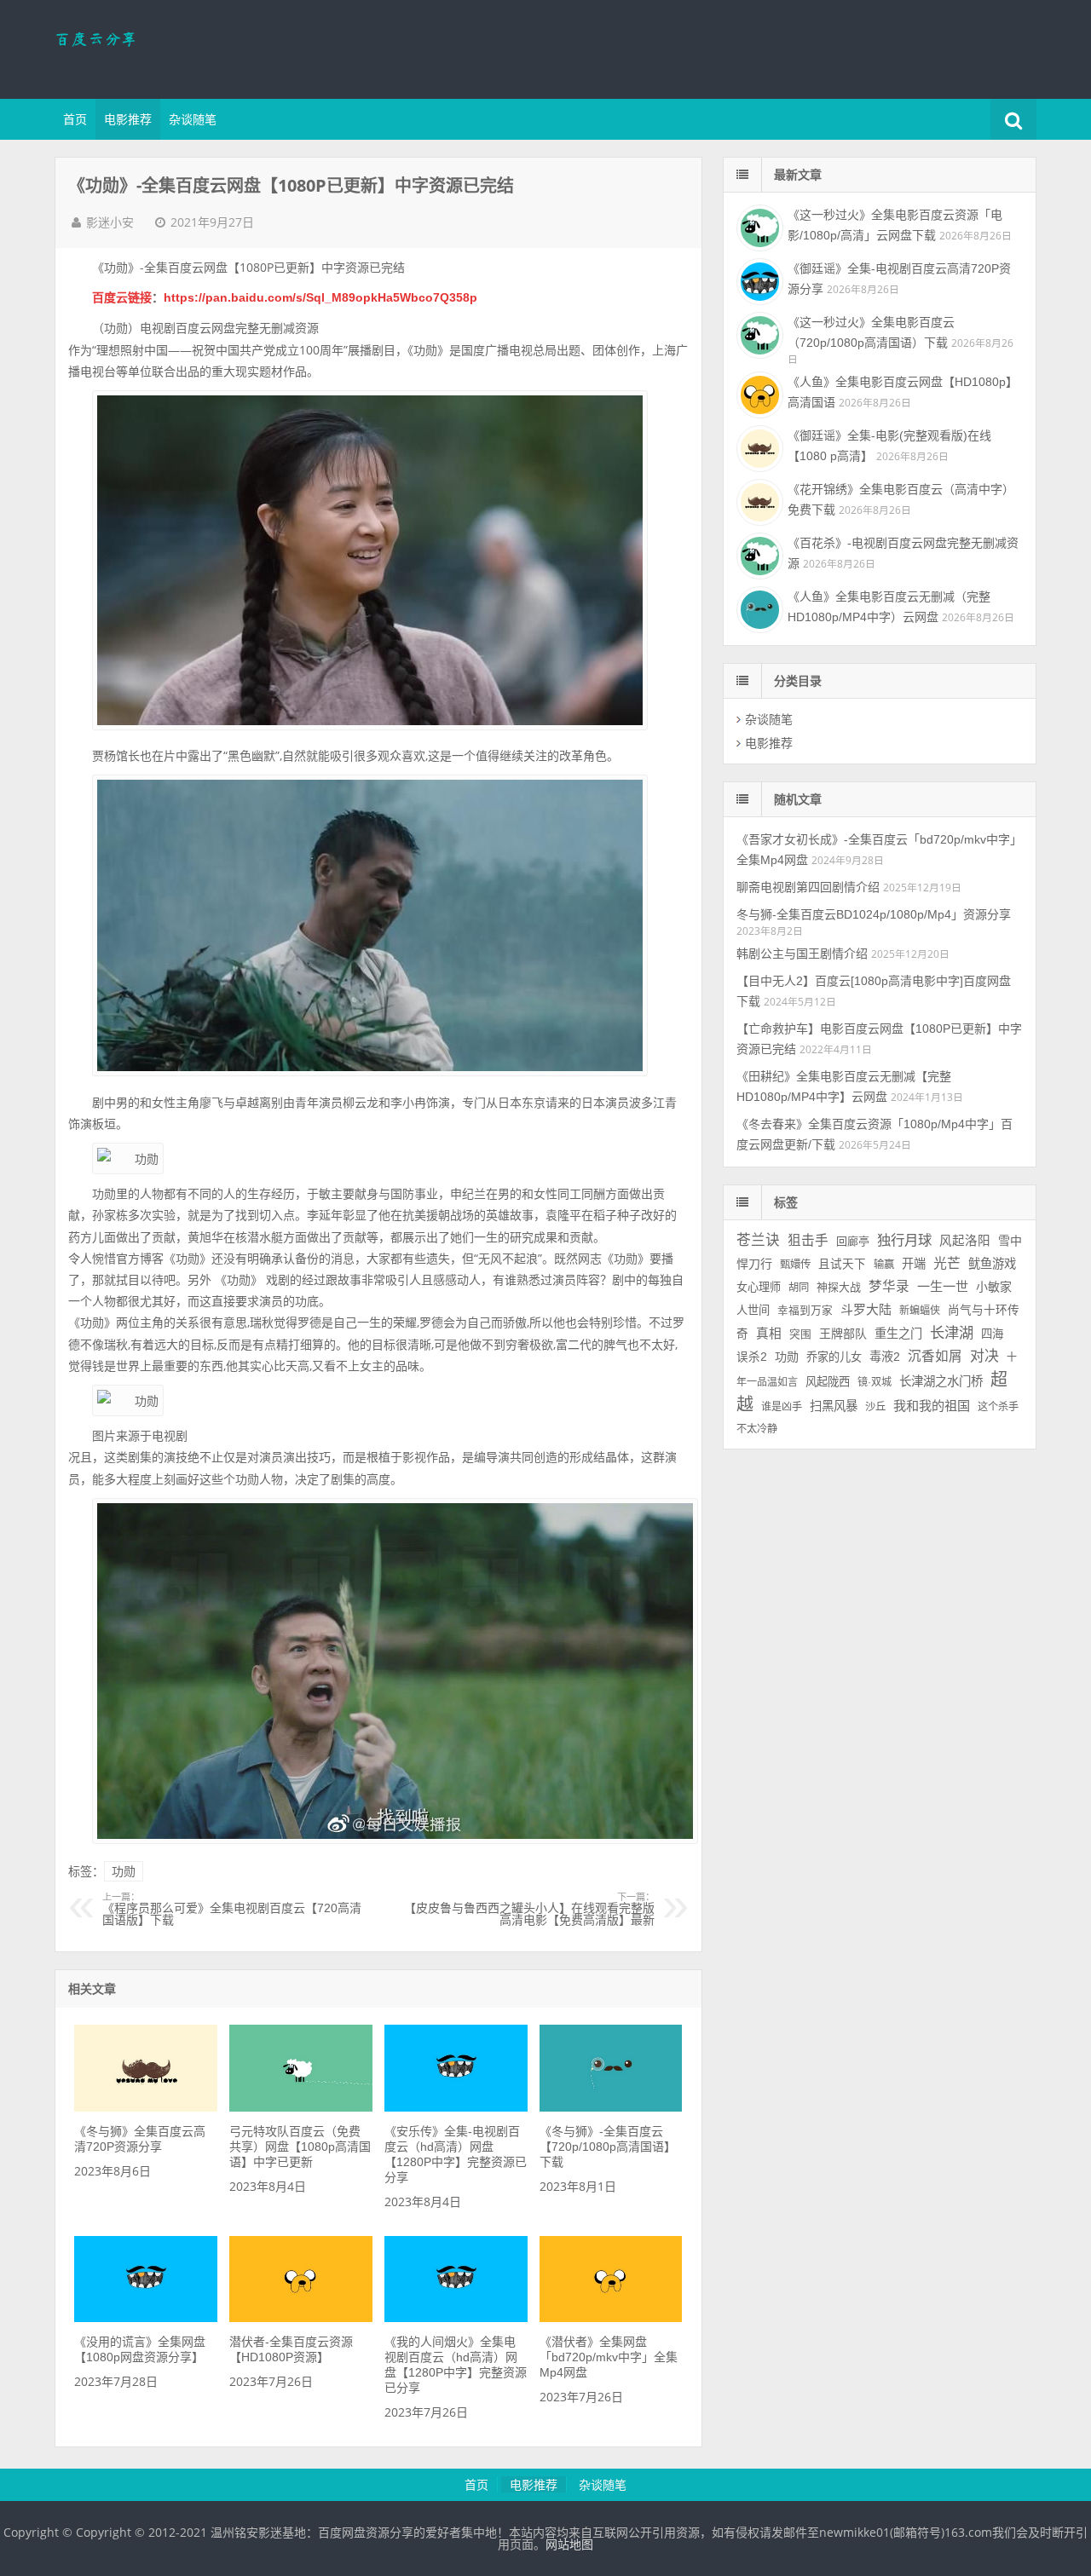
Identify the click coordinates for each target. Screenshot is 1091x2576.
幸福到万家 (805, 1311)
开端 (914, 1264)
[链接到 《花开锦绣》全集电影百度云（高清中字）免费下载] (758, 500)
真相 (769, 1334)
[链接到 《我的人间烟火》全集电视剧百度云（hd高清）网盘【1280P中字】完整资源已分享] (456, 2318)
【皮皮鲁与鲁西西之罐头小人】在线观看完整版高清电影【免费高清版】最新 (529, 1910)
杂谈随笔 (193, 119)
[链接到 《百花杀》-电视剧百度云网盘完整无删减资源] (758, 554)
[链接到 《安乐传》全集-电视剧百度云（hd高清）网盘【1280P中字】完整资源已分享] (456, 2107)
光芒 (947, 1263)
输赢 (884, 1265)
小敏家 (994, 1287)
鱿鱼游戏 (992, 1264)
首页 (75, 119)
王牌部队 (843, 1334)
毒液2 (885, 1357)
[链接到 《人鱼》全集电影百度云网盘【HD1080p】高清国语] (758, 393)
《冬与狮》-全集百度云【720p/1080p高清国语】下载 (608, 2147)
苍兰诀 (758, 1240)
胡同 (799, 1288)
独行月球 (904, 1240)
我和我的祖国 (932, 1406)
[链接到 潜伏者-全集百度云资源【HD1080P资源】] (300, 2318)
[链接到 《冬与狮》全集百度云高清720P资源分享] (145, 2107)
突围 (800, 1334)
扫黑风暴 (834, 1406)
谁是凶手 (782, 1407)
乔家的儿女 (834, 1357)
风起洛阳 (965, 1241)
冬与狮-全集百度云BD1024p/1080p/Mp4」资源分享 (874, 914)
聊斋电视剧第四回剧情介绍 (808, 887)
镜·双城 (875, 1382)
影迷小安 (110, 222)
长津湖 (952, 1333)
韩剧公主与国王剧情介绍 (802, 954)
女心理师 (759, 1287)
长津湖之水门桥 (941, 1381)
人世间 (753, 1310)
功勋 (124, 1871)
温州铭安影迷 (165, 47)
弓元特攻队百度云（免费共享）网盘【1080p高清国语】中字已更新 (300, 2147)
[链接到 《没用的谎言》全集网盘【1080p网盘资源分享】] (145, 2318)
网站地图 (569, 2544)
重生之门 (898, 1334)
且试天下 (842, 1264)
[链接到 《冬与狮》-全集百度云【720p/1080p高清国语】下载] (611, 2107)
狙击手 (808, 1240)
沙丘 (875, 1407)
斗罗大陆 (866, 1309)
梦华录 (889, 1286)
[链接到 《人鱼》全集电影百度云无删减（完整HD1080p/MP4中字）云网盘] (758, 608)
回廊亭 (853, 1241)
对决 (984, 1356)
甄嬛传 (795, 1265)
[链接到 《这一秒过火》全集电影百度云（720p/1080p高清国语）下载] (758, 333)
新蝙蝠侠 (920, 1311)
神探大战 (839, 1287)
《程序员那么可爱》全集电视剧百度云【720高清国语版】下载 (232, 1910)
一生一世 (943, 1286)
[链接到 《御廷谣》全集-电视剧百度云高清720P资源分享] (758, 279)
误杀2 (752, 1357)
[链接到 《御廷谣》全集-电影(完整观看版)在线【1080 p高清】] (758, 447)
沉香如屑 (935, 1356)
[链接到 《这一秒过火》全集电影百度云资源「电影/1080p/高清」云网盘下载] (758, 226)
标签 (786, 1202)
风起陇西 (828, 1382)
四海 (992, 1334)
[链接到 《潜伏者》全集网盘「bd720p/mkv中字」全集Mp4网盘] (611, 2318)
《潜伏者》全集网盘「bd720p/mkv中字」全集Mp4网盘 (609, 2357)
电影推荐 (128, 119)
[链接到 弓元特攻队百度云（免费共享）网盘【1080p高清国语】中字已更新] (300, 2107)
